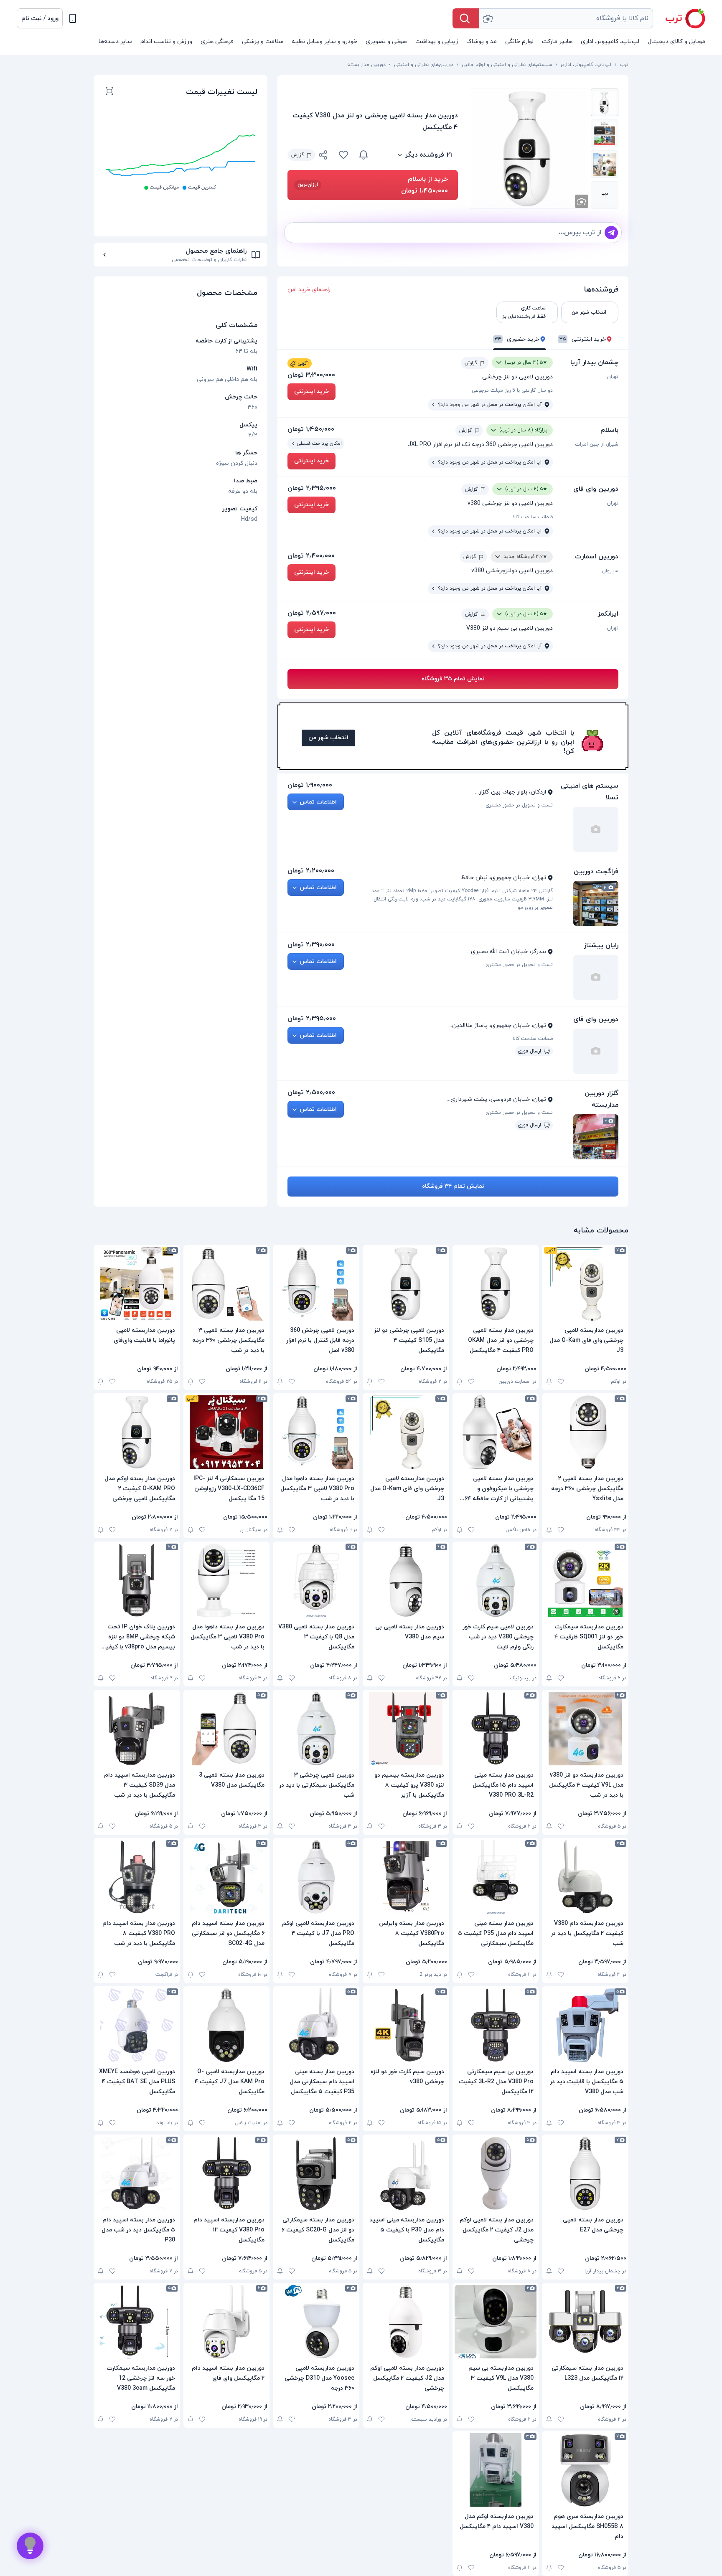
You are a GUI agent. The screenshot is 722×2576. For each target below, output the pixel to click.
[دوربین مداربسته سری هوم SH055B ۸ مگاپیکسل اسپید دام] (585, 2470)
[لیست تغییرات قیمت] (109, 92)
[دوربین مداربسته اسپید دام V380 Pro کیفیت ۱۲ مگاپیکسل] (227, 2173)
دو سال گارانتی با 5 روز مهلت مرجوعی (512, 390)
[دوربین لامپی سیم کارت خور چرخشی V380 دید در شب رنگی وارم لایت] (496, 1580)
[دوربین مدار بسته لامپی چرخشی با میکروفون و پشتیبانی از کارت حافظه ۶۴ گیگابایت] (496, 1432)
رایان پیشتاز (601, 946)
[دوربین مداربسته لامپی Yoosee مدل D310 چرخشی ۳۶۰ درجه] (316, 2322)
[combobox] (566, 18)
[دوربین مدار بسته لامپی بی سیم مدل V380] (406, 1580)
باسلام (609, 430)
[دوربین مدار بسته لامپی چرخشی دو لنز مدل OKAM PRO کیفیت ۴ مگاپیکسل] (496, 1284)
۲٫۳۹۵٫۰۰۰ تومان (312, 488)
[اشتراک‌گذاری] (323, 156)
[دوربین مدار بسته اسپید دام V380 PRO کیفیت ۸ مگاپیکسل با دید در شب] (137, 1877)
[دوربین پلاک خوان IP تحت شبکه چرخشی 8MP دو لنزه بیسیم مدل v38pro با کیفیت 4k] (137, 1580)
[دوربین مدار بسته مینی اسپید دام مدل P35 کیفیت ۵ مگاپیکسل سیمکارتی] (496, 1877)
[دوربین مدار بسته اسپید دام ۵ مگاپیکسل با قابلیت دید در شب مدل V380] (585, 2025)
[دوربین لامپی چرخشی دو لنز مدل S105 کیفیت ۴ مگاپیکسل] (406, 1284)
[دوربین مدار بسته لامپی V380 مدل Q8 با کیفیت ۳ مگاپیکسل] (316, 1580)
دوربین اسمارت (597, 557)
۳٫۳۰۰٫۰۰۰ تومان (311, 375)
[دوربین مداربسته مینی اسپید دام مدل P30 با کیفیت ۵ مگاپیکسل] (406, 2173)
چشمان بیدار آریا (594, 363)
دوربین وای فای (596, 489)
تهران (613, 377)
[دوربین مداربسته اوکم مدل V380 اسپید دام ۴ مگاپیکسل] (496, 2470)
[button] (40, 18)
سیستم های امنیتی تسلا (590, 792)
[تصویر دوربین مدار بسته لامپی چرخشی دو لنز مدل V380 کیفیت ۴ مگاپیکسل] (605, 102)
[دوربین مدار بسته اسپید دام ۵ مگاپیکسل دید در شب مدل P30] (137, 2173)
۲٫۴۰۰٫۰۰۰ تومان (311, 556)
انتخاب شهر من (328, 738)
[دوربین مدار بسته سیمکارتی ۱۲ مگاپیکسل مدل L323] (585, 2322)
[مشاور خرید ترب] (30, 2546)
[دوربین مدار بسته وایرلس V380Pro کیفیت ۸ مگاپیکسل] (406, 1877)
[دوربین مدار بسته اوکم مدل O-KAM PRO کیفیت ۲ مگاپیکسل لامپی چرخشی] (137, 1432)
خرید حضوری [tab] (517, 339)
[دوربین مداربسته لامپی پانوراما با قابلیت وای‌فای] (137, 1284)
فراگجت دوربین (596, 872)
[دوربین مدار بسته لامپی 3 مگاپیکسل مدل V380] (227, 1729)
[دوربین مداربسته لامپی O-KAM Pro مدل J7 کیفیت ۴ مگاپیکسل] (227, 2025)
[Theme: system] (73, 18)
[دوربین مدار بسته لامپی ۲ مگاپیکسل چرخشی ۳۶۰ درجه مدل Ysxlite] (585, 1432)
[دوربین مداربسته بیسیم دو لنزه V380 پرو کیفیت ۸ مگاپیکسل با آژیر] (406, 1729)
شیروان (610, 571)
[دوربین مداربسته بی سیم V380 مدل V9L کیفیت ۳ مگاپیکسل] (496, 2322)
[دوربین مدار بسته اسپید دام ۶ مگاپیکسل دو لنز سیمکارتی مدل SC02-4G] (227, 1877)
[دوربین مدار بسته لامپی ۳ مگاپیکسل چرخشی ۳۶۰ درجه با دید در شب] (227, 1284)
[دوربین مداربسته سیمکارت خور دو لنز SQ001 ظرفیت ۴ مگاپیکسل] (585, 1580)
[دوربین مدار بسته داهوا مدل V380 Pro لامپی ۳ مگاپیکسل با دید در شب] (316, 1432)
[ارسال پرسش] (611, 233)
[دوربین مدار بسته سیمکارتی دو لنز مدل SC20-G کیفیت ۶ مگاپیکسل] (316, 2173)
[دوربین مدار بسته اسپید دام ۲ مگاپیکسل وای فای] (227, 2322)
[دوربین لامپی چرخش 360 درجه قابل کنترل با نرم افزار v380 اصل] (316, 1284)
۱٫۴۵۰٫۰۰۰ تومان (311, 429)
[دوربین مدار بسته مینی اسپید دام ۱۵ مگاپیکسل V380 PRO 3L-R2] (496, 1729)
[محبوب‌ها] (343, 155)
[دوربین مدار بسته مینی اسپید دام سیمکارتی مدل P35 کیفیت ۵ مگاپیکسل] (316, 2025)
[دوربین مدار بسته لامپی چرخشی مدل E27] (585, 2173)
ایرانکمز (608, 614)
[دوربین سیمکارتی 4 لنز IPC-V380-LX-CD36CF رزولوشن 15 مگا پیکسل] (227, 1432)
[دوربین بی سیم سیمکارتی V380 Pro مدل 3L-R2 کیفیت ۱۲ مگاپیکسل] (496, 2025)
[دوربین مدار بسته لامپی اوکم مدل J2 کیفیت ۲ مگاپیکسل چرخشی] (496, 2173)
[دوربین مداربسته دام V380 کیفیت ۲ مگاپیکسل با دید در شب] (585, 1877)
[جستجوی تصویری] (488, 18)
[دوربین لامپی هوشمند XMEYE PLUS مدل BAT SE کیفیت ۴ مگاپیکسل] (137, 2025)
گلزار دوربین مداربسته (601, 1099)
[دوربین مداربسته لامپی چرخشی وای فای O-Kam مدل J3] (585, 1284)
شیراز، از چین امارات (597, 444)
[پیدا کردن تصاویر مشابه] (582, 201)
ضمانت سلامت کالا (533, 517)
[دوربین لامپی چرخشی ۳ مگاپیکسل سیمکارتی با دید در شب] (316, 1729)
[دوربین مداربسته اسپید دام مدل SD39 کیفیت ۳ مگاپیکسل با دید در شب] (137, 1729)
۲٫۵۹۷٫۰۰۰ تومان (312, 613)
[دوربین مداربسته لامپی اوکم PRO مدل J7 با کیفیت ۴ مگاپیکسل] (316, 1877)
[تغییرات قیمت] (364, 155)
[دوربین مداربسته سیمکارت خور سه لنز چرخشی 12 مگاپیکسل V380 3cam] (137, 2322)
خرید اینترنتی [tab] (583, 339)
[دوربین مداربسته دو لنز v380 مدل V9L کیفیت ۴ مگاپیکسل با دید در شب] (585, 1729)
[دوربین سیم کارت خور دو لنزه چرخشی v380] (406, 2025)
